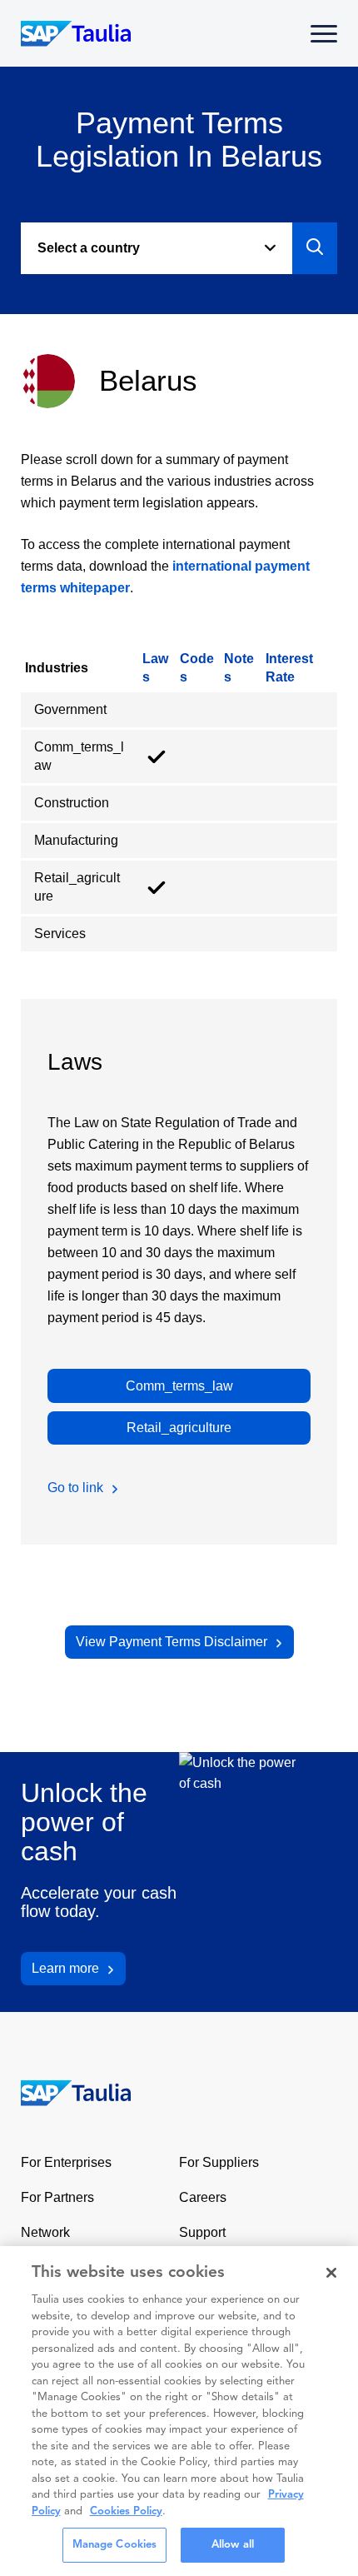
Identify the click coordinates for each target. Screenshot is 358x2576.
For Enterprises (66, 2162)
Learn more (65, 1968)
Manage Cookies (115, 2545)
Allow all (233, 2545)
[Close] (331, 2273)
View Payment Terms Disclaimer (172, 1642)
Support (202, 2232)
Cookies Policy (126, 2511)
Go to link (75, 1488)
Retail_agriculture (179, 1428)
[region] (179, 2411)
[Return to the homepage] (65, 2092)
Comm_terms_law (179, 1386)
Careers (203, 2197)
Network (45, 2232)
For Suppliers (219, 2162)
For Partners (57, 2197)
